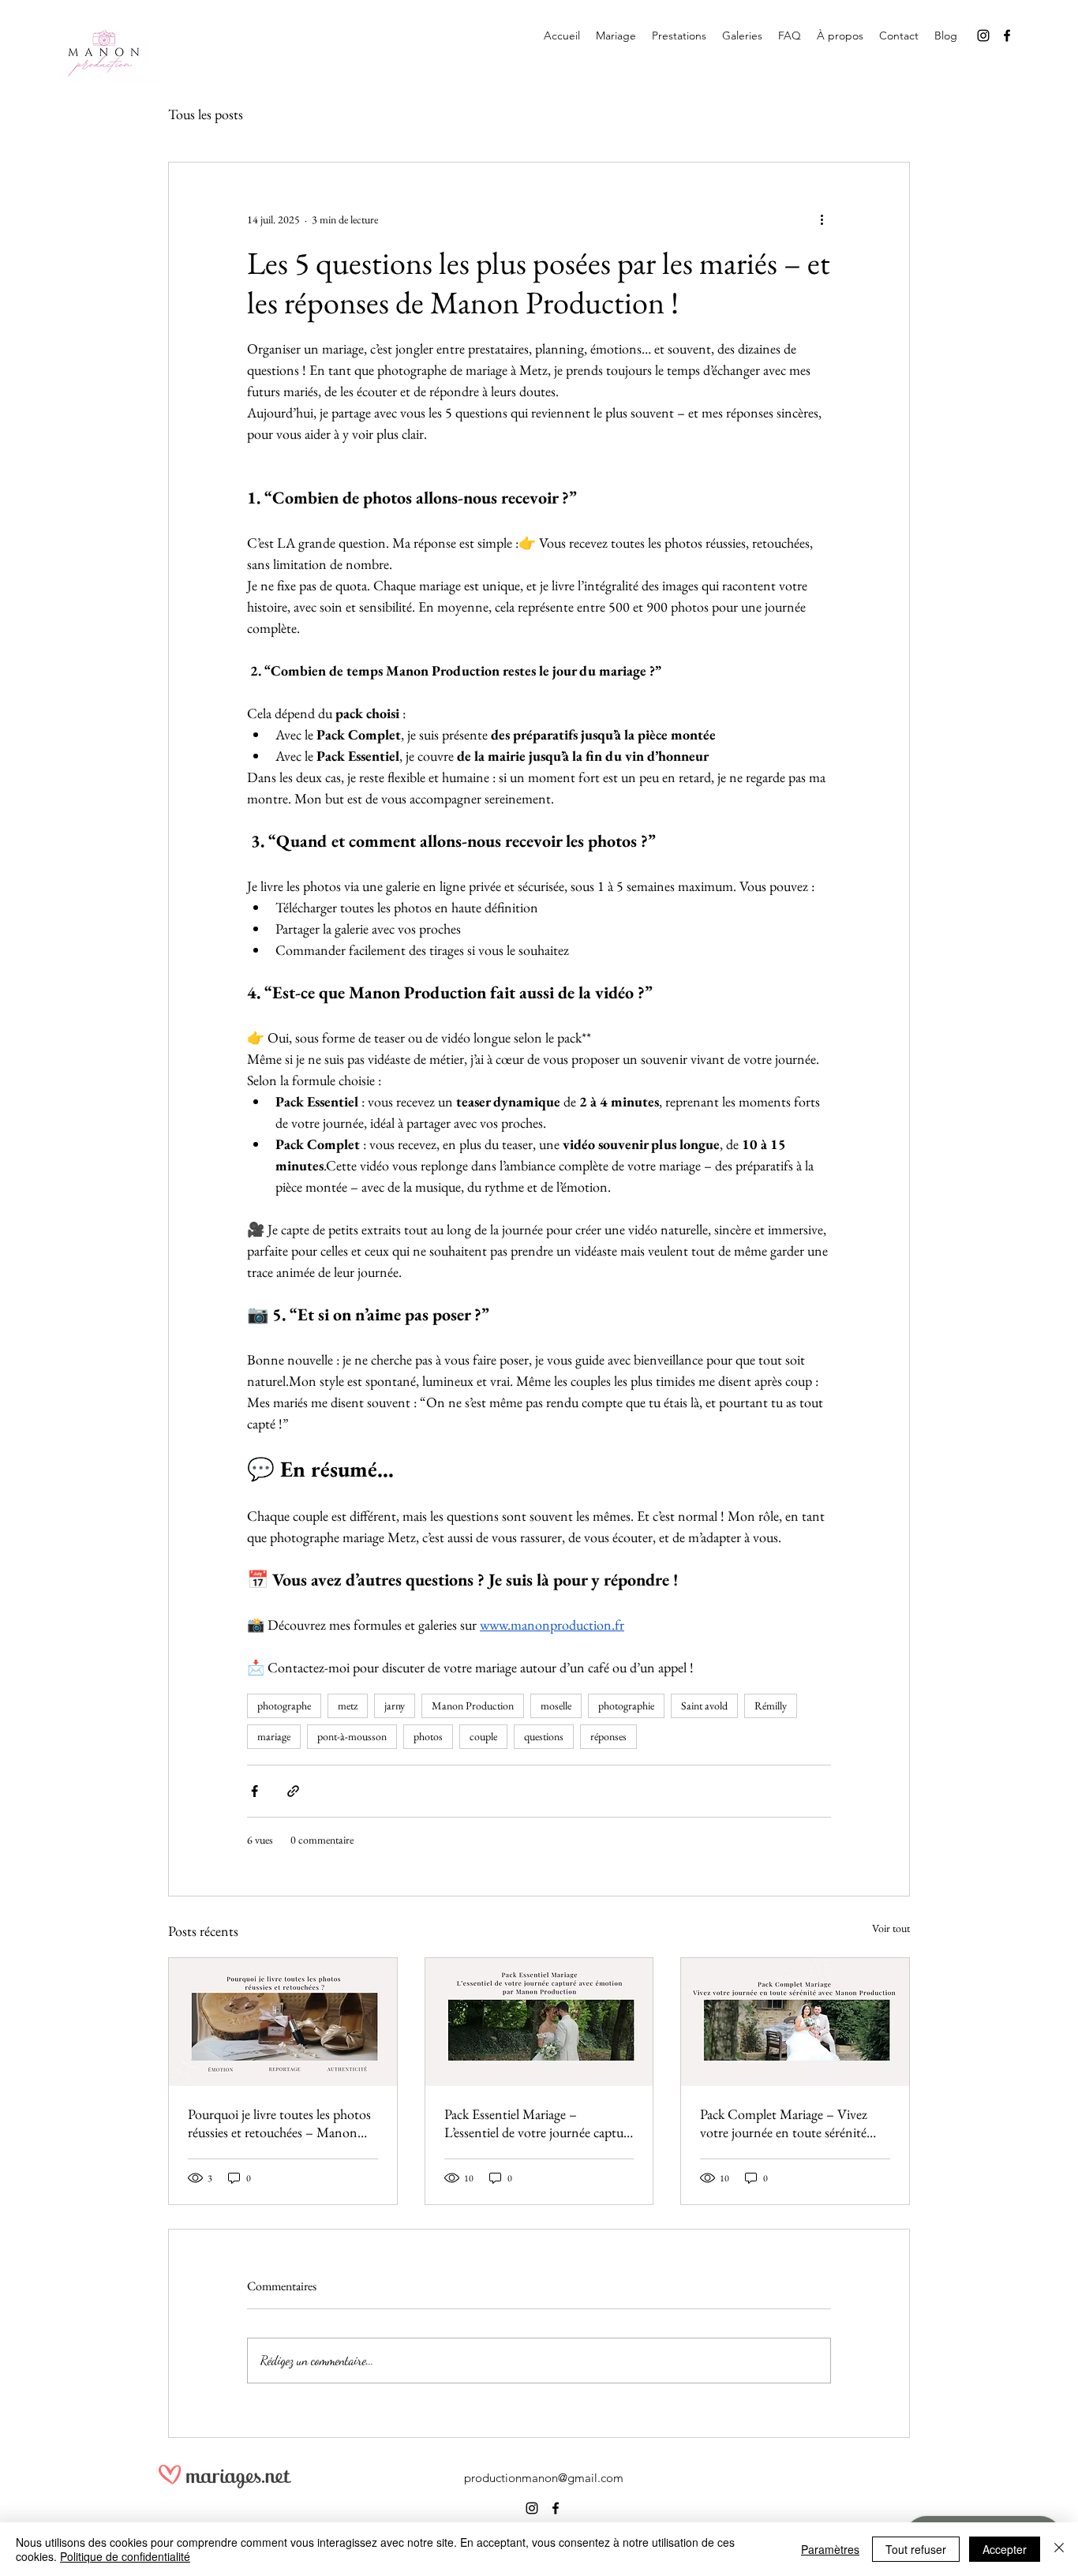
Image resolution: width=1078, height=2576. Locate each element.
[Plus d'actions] (822, 219)
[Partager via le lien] (293, 1791)
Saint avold (704, 1705)
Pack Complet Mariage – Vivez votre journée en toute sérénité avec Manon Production (784, 2123)
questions (544, 1736)
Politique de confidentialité (125, 2556)
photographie (626, 1705)
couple (483, 1736)
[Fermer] (1059, 2549)
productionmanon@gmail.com (544, 2478)
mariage (274, 1736)
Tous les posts (206, 114)
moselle (556, 1705)
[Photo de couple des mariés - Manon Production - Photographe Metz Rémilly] (539, 2022)
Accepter (1005, 2549)
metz (348, 1705)
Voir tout (891, 1928)
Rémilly (771, 1705)
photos (428, 1736)
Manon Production (473, 1705)
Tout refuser (916, 2549)
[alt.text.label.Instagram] (983, 36)
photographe (284, 1705)
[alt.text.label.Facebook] (1007, 36)
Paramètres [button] (830, 2549)
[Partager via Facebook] (255, 1791)
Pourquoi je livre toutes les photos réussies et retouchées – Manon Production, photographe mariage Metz (279, 2123)
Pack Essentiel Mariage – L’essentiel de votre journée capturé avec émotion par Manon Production (539, 2123)
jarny (395, 1705)
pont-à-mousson (352, 1736)
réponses (608, 1736)
